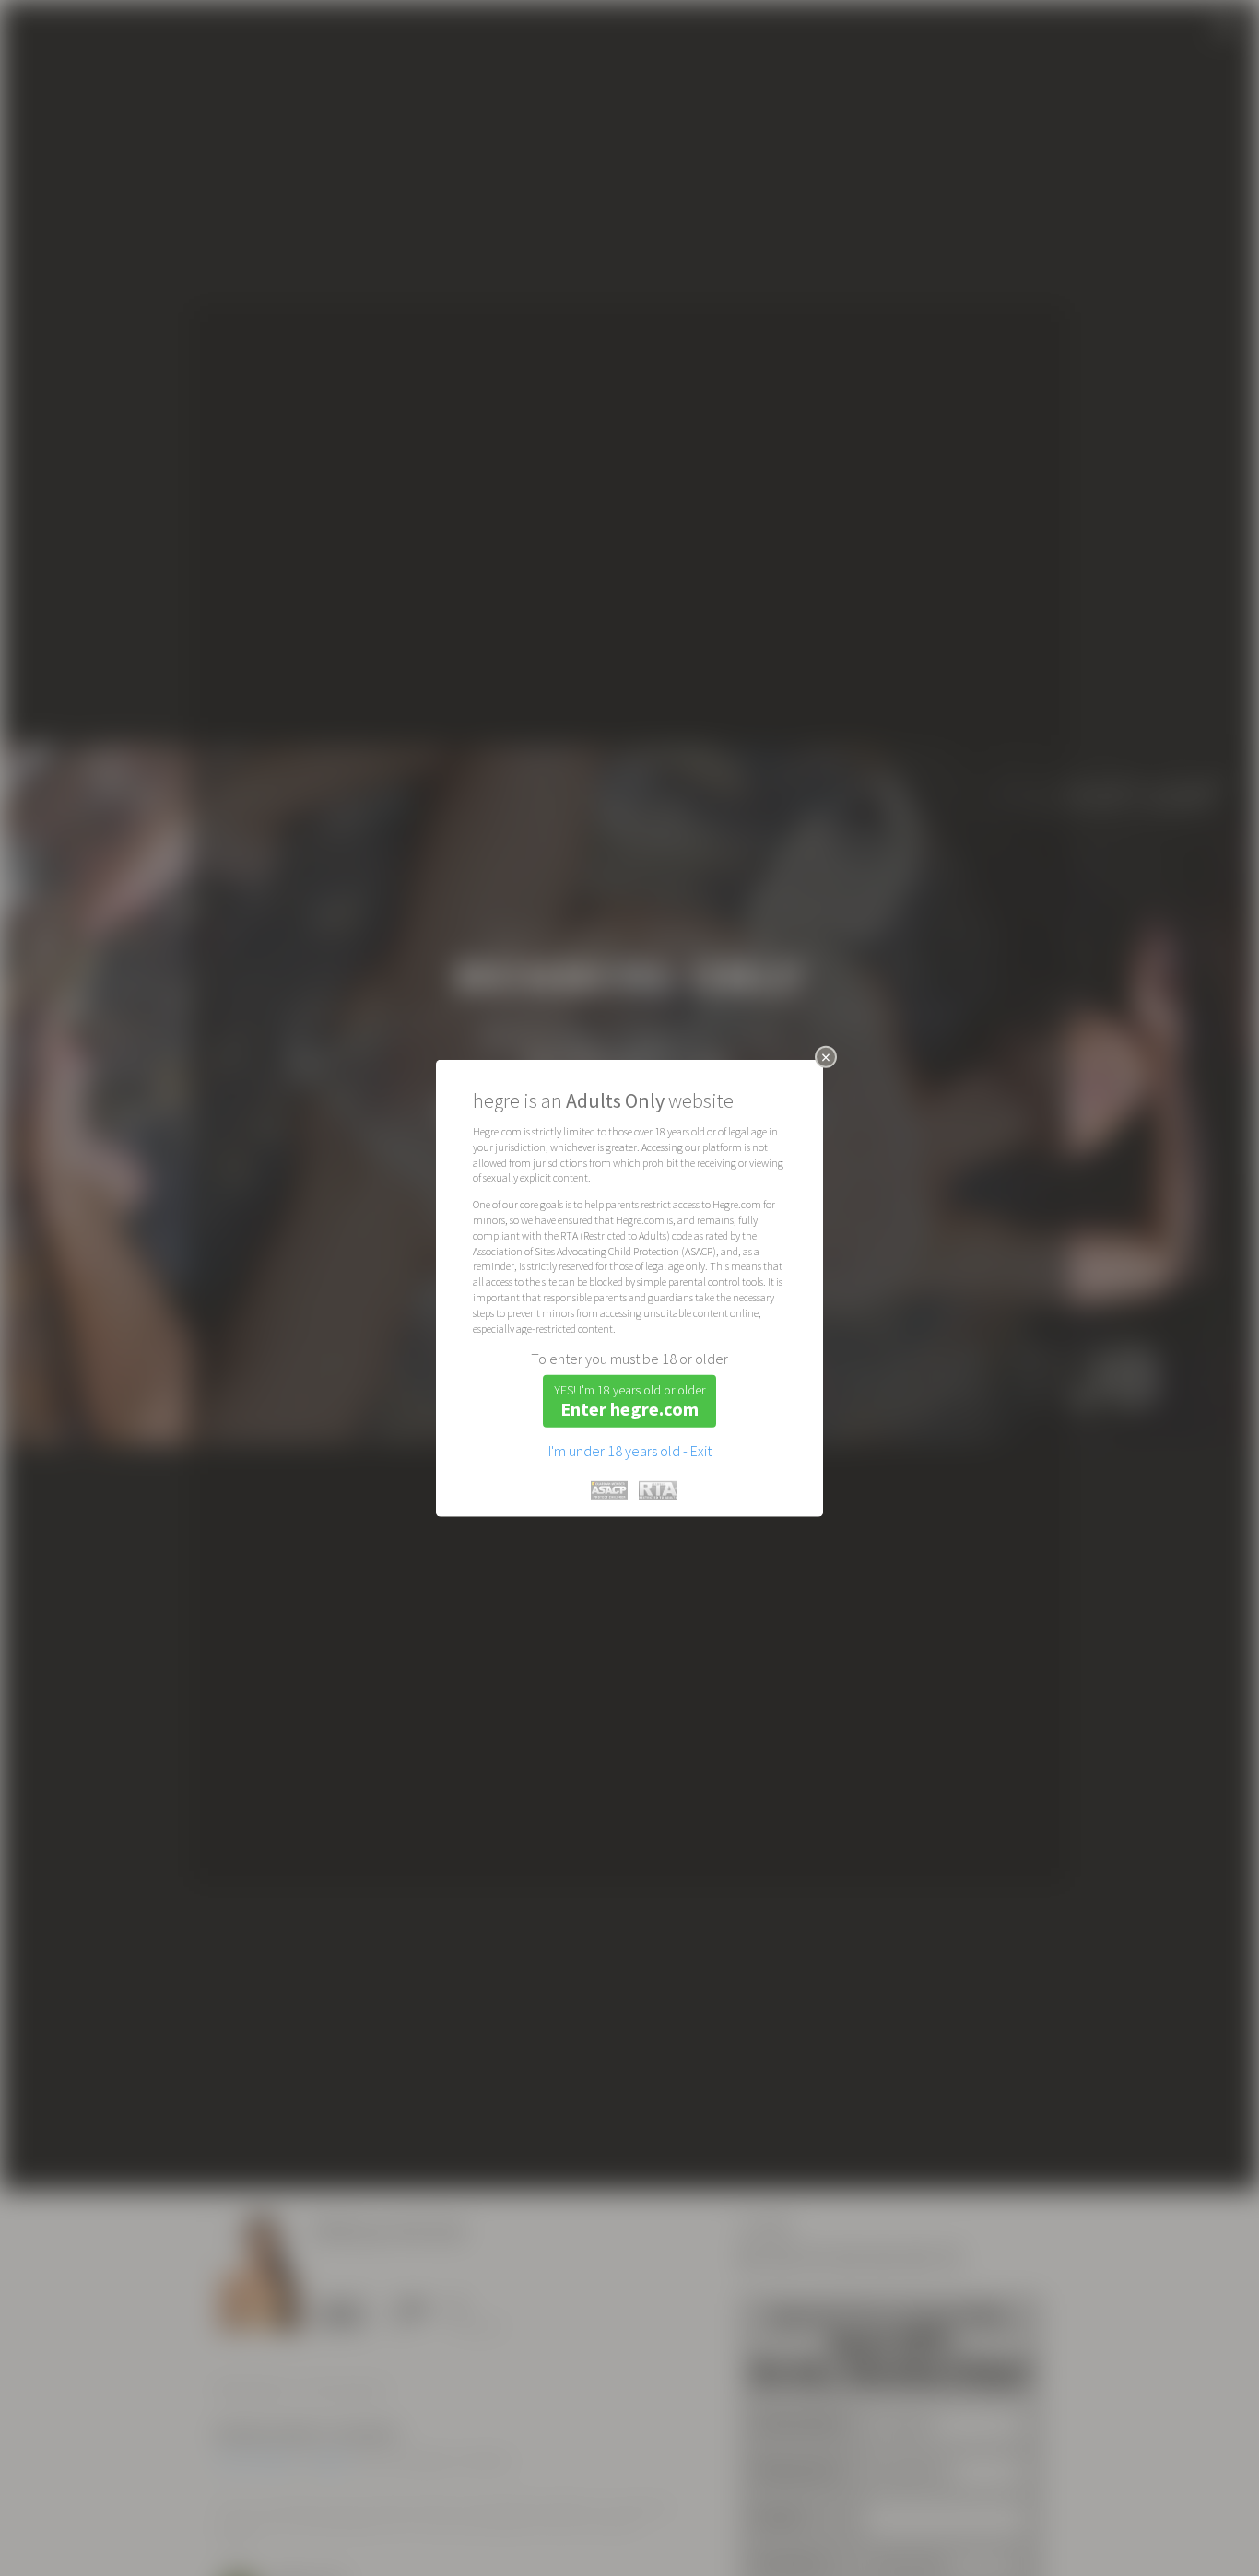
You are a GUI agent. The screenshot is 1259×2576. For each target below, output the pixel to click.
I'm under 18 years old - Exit (630, 1451)
